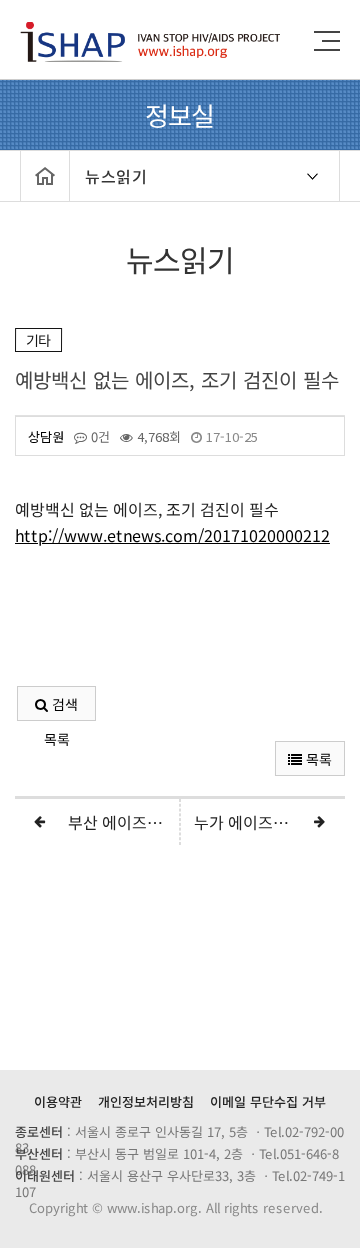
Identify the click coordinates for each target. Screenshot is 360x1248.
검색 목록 (60, 707)
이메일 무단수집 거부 (268, 1101)
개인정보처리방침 (146, 1101)
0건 (98, 437)
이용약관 (58, 1101)
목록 (317, 759)
